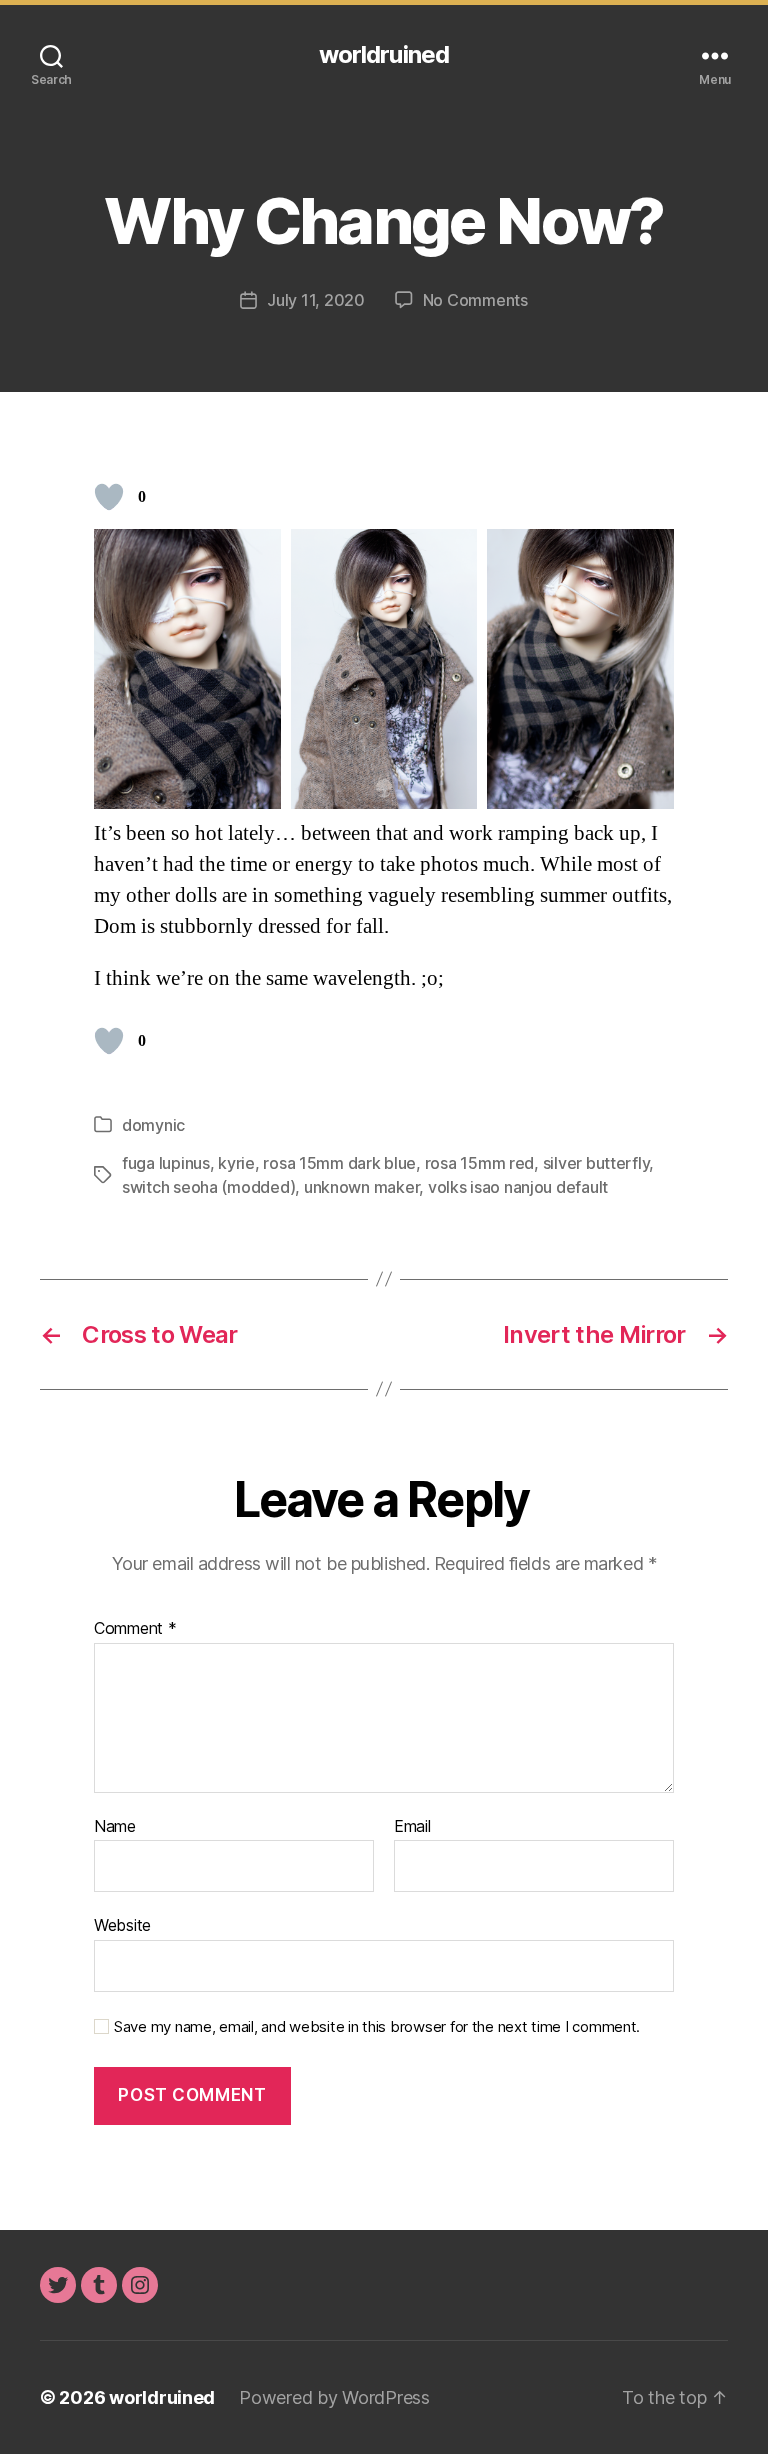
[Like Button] (109, 497)
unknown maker (362, 1187)
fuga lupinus (166, 1163)
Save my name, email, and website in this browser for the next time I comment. (377, 2027)
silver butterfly (596, 1163)
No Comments (475, 300)
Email (412, 1827)
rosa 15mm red (480, 1163)
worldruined (383, 55)
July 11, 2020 (316, 300)
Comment (135, 1629)
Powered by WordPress (334, 2397)
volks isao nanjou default (518, 1187)
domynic (153, 1125)
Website (122, 1925)
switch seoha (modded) (208, 1187)
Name (115, 1827)
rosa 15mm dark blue (339, 1163)
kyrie (236, 1163)
